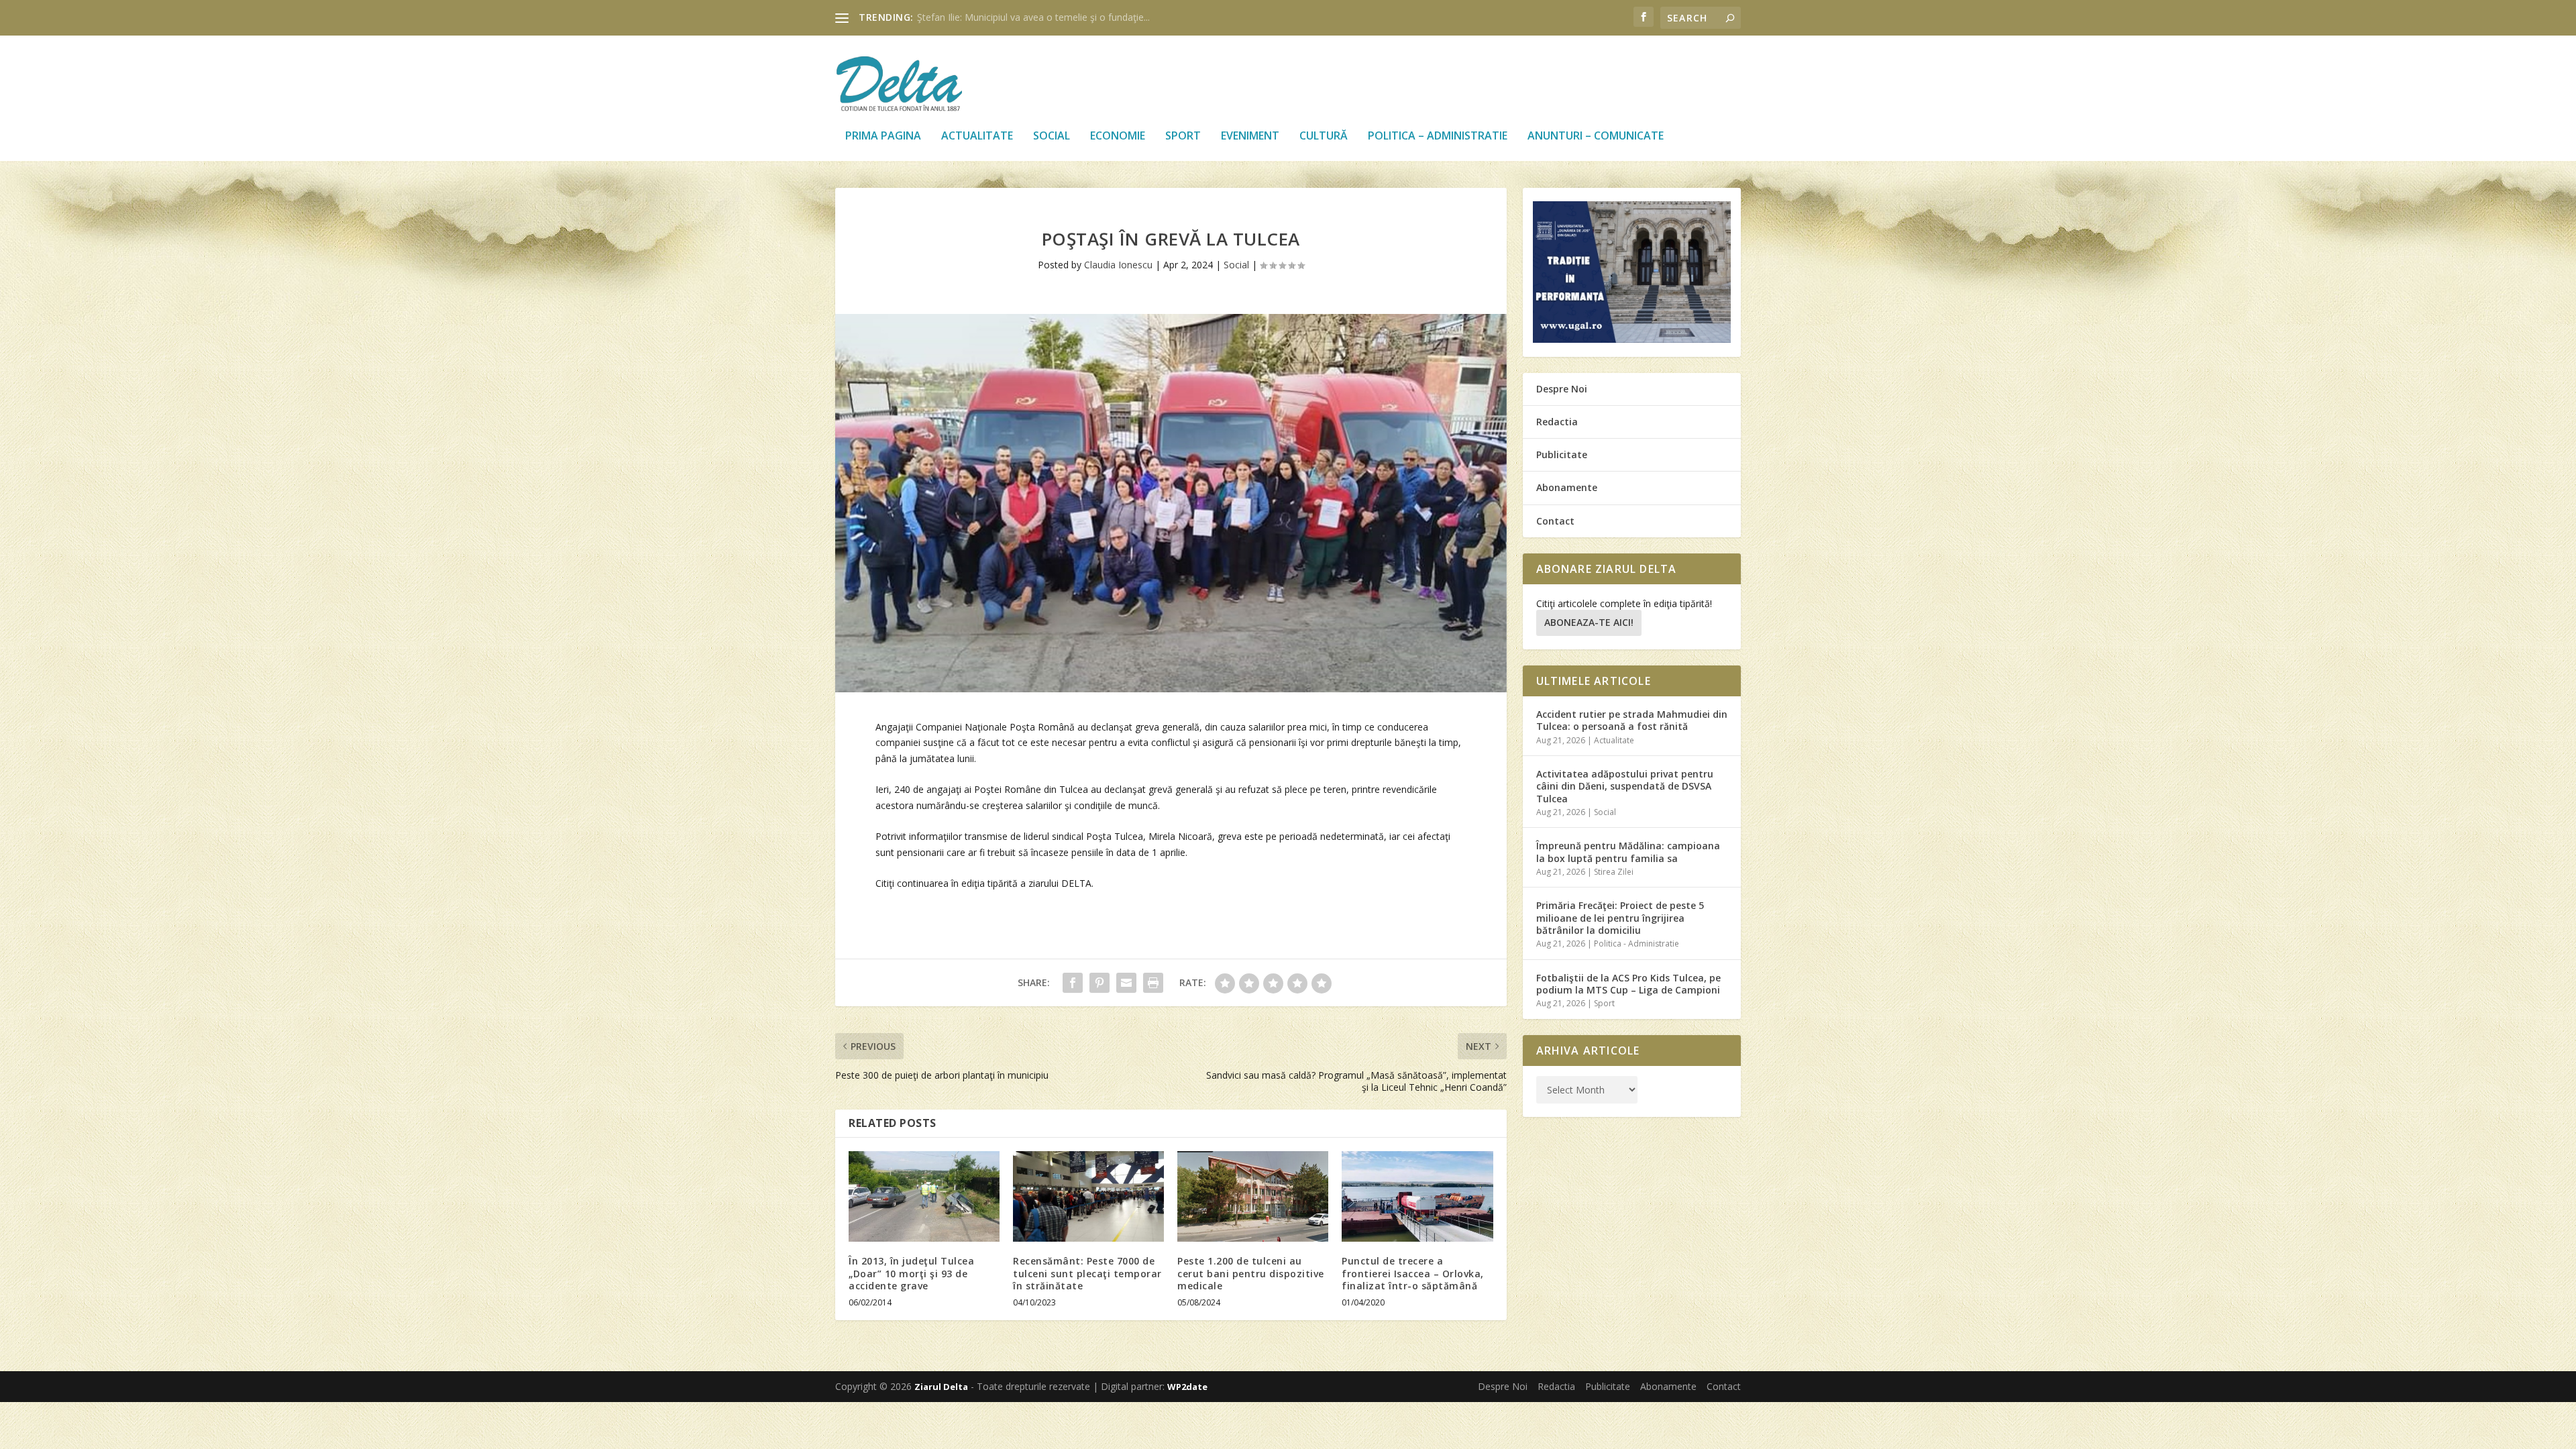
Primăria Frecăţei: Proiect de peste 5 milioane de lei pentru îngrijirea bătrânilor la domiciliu (1620, 917)
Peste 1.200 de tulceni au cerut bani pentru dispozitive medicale (1251, 1273)
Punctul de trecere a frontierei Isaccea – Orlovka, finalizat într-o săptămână (1413, 1273)
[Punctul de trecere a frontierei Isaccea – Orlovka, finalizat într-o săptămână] (1417, 1196)
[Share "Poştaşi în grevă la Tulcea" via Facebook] (1073, 983)
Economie (1118, 137)
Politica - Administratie (1636, 944)
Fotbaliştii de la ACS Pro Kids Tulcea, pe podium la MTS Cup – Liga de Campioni (1628, 984)
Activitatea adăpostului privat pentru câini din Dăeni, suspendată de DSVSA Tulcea (1625, 786)
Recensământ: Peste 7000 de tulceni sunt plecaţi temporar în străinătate (1087, 1273)
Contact (1555, 521)
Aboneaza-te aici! (1589, 622)
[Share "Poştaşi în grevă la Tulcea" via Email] (1126, 983)
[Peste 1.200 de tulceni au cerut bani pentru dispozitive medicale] (1253, 1196)
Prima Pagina (883, 137)
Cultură (1324, 137)
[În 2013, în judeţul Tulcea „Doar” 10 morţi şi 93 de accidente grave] (924, 1196)
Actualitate (977, 137)
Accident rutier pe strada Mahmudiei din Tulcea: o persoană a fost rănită (1632, 720)
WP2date (1187, 1387)
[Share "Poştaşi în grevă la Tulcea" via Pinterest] (1099, 983)
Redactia (1557, 422)
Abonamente (1567, 487)
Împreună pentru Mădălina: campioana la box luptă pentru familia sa (1628, 852)
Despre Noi (1562, 389)
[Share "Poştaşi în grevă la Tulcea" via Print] (1153, 983)
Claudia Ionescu (1118, 265)
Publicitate (1562, 454)
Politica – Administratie (1438, 137)
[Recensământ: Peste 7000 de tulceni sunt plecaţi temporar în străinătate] (1088, 1196)
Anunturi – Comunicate (1596, 137)
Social (1052, 137)
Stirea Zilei (1614, 872)
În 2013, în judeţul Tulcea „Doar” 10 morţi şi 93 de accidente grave (911, 1273)
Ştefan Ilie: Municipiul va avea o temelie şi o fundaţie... (1033, 17)
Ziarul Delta (941, 1387)
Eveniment (1250, 137)
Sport (1183, 137)
